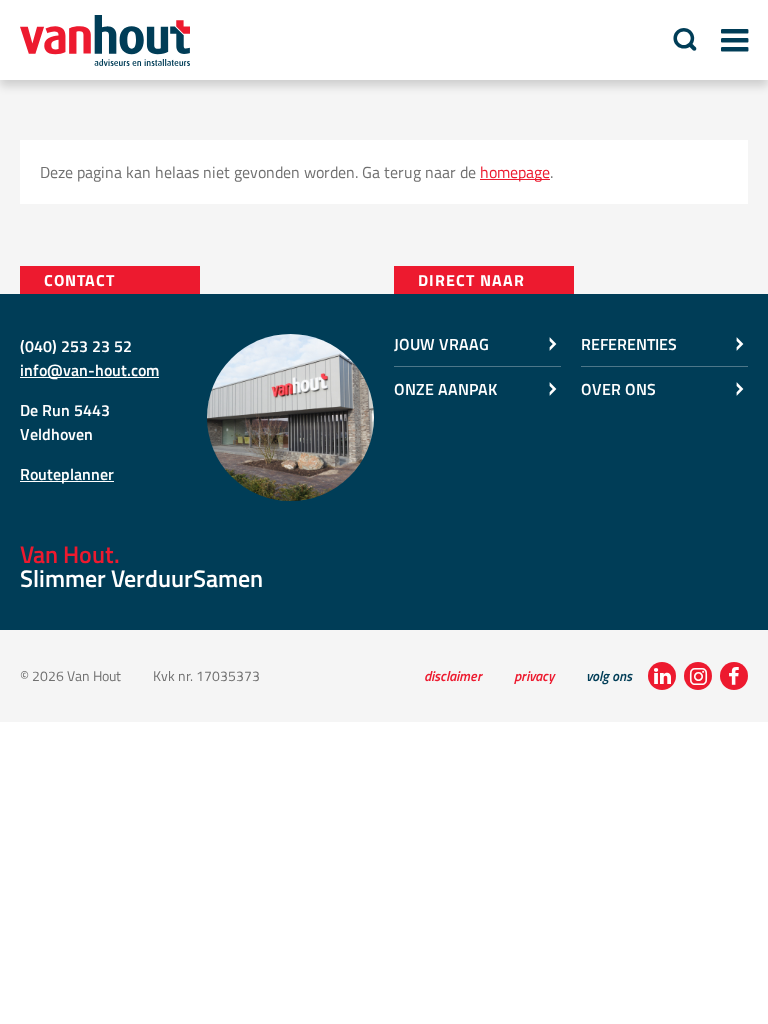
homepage (515, 172)
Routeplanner (67, 474)
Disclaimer (453, 675)
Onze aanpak (445, 389)
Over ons (618, 389)
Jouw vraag (441, 344)
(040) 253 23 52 (76, 346)
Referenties (629, 344)
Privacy (534, 675)
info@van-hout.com (89, 370)
